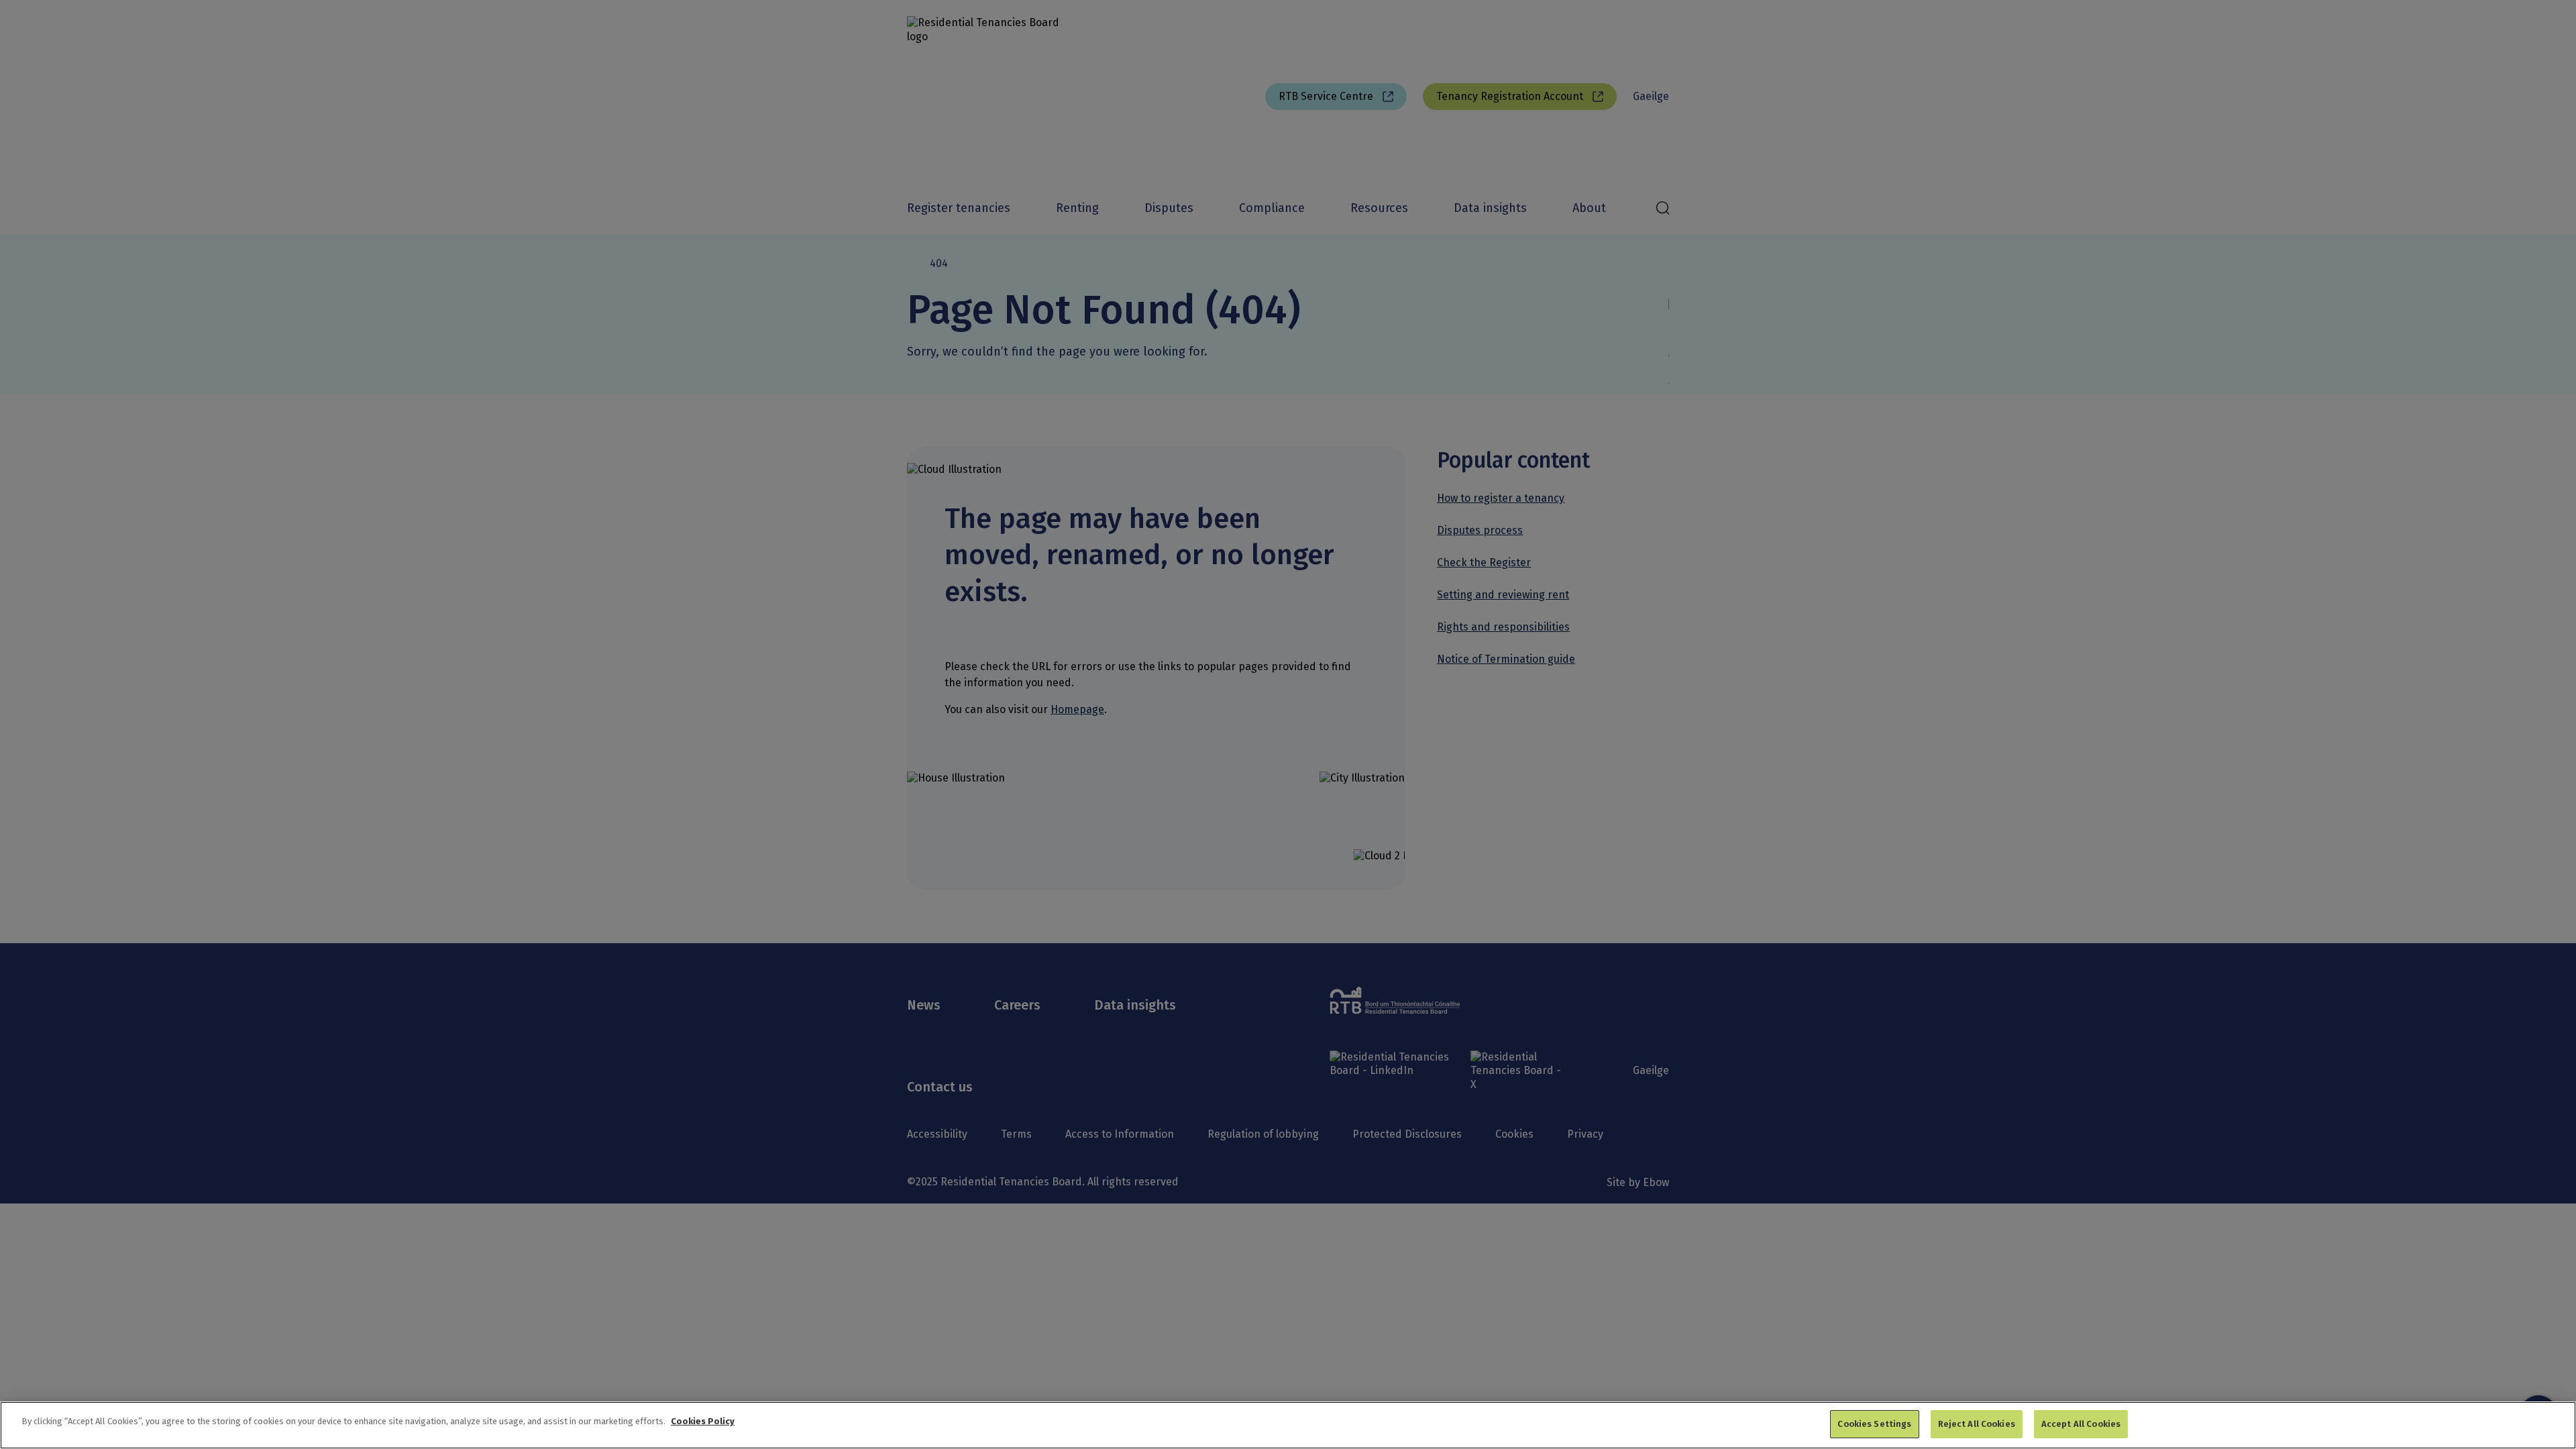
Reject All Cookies (1977, 1424)
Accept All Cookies (2081, 1424)
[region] (1288, 1425)
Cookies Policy (703, 1421)
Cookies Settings (1874, 1424)
